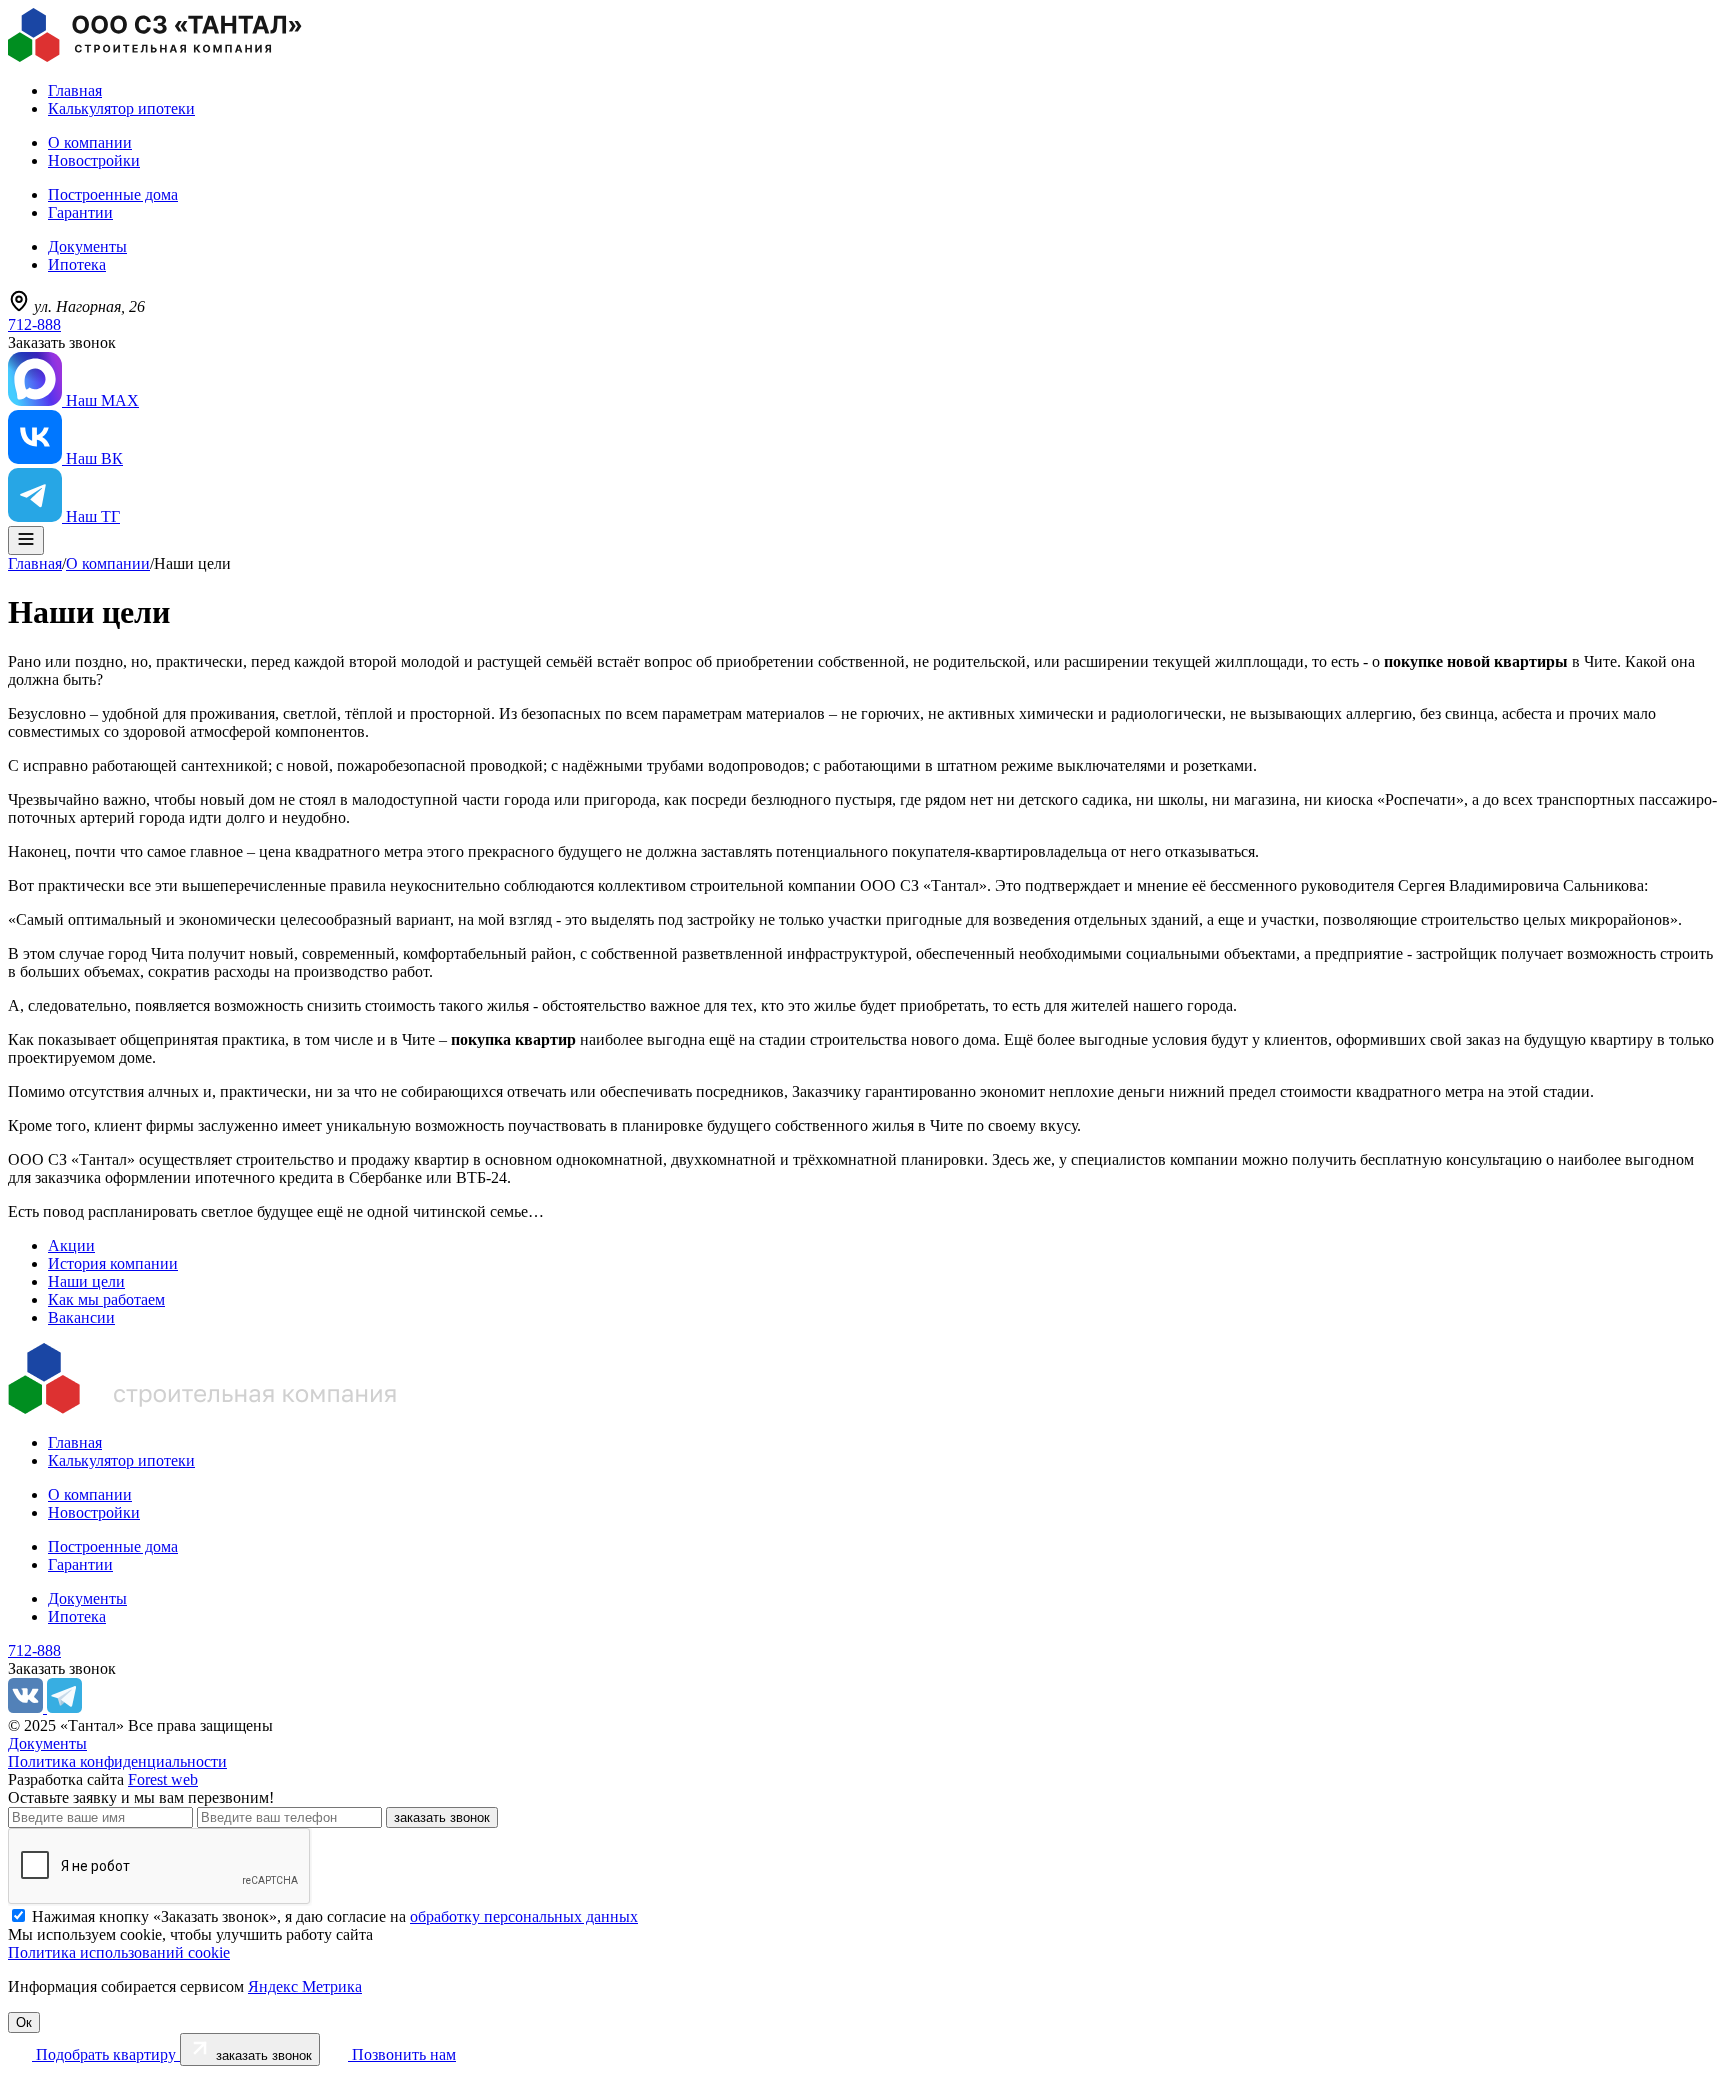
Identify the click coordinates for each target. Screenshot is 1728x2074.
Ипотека (77, 264)
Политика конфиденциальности (117, 1761)
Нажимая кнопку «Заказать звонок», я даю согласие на (335, 1916)
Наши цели (86, 1281)
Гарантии (80, 212)
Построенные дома (113, 194)
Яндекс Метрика (305, 1986)
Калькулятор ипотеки (121, 108)
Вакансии (81, 1317)
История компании (113, 1263)
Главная (75, 90)
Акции (71, 1245)
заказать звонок (442, 1817)
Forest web (163, 1779)
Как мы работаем (106, 1299)
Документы (87, 246)
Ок (24, 2022)
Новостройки (94, 160)
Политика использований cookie (119, 1952)
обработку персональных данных (524, 1916)
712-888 (34, 324)
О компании (90, 142)
